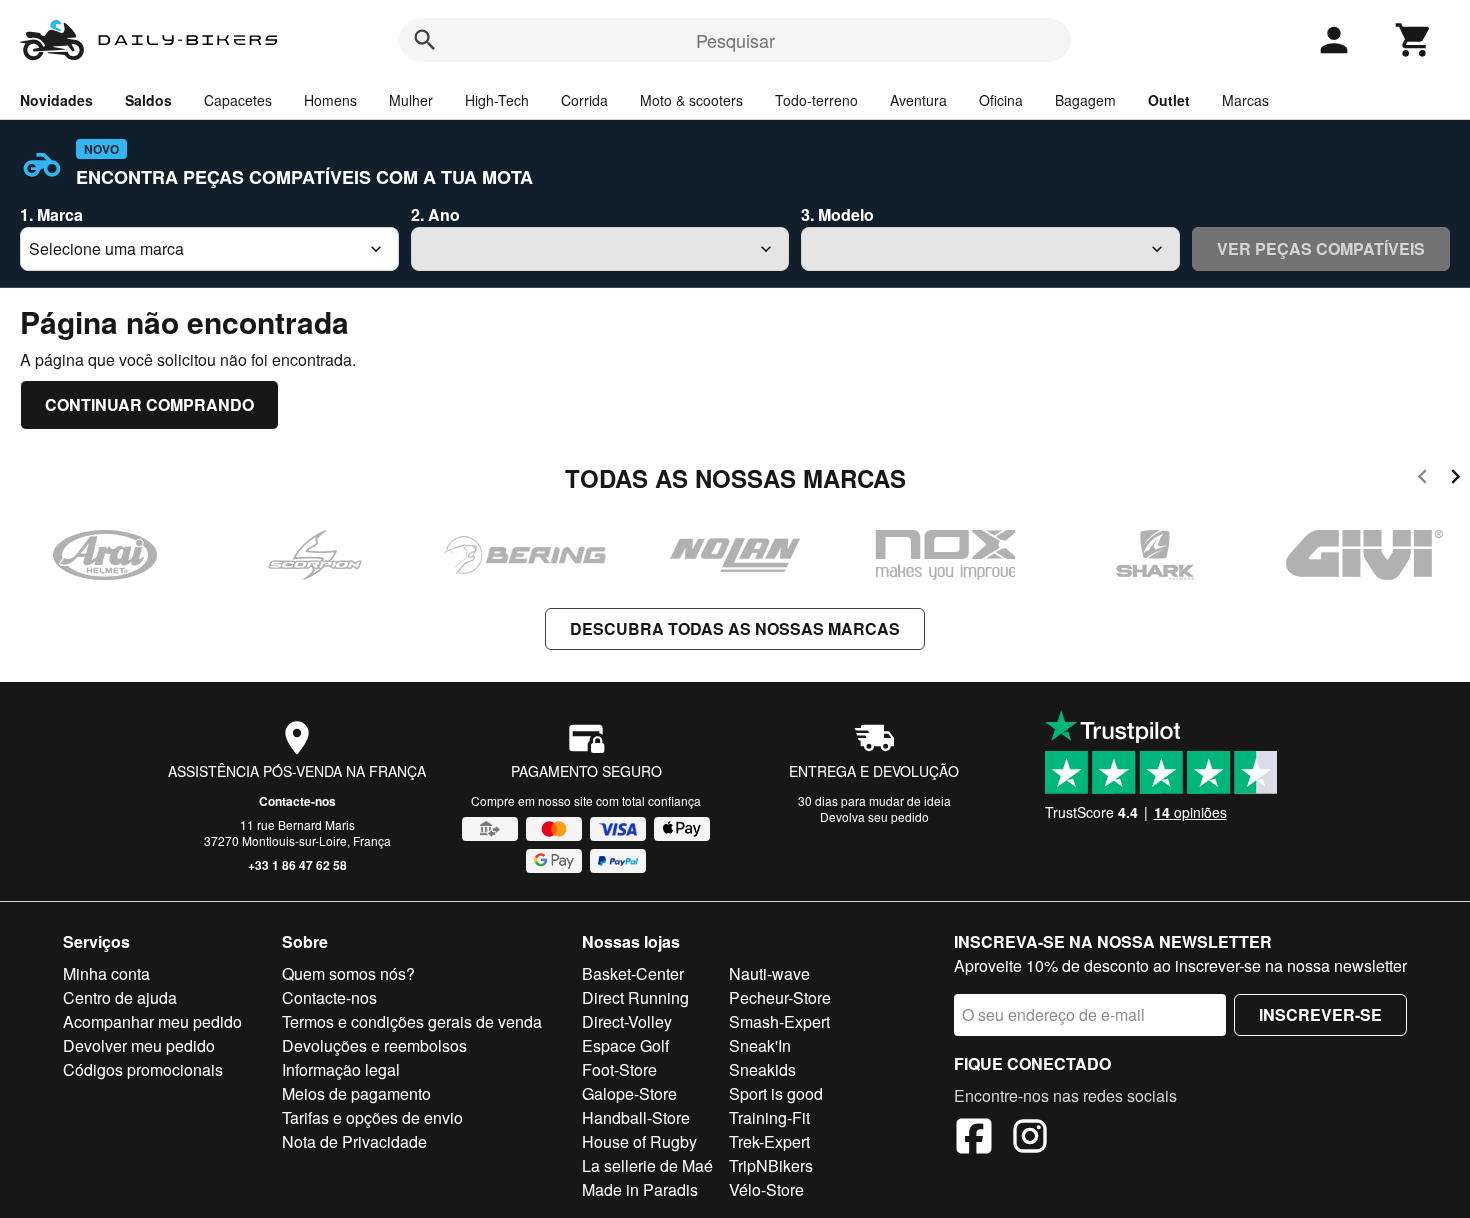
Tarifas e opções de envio (372, 1117)
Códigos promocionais (143, 1069)
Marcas (1245, 100)
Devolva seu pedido (874, 816)
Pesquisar (735, 40)
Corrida (584, 100)
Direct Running (635, 997)
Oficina (1001, 100)
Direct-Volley (627, 1021)
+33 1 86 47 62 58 (297, 865)
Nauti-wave (769, 973)
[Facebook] (974, 1139)
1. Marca (51, 214)
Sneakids (762, 1069)
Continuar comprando (149, 404)
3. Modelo (837, 214)
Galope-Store (629, 1093)
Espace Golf (625, 1045)
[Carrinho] (1414, 40)
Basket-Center (633, 973)
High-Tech (497, 100)
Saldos (148, 100)
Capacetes (238, 100)
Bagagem (1085, 100)
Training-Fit (769, 1117)
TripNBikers (771, 1165)
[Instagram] (1030, 1139)
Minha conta (106, 973)
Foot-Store (619, 1069)
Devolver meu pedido (139, 1045)
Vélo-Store (766, 1189)
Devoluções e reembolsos (374, 1045)
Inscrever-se (1320, 1014)
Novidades (56, 100)
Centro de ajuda (120, 997)
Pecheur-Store (780, 997)
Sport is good (776, 1093)
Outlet (1169, 100)
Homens (330, 100)
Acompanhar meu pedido (152, 1021)
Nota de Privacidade (354, 1141)
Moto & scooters (691, 100)
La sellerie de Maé (647, 1165)
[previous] (1422, 479)
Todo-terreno (816, 100)
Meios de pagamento (356, 1093)
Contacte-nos (297, 801)
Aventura (918, 100)
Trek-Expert (769, 1141)
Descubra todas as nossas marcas (735, 628)
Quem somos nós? (348, 973)
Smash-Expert (779, 1021)
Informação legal (341, 1069)
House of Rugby (639, 1141)
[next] (1455, 479)
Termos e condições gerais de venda (412, 1021)
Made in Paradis (640, 1189)
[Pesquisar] (425, 40)
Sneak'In (760, 1045)
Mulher (411, 100)
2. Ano (435, 214)
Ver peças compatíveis (1321, 248)
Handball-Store (636, 1117)
